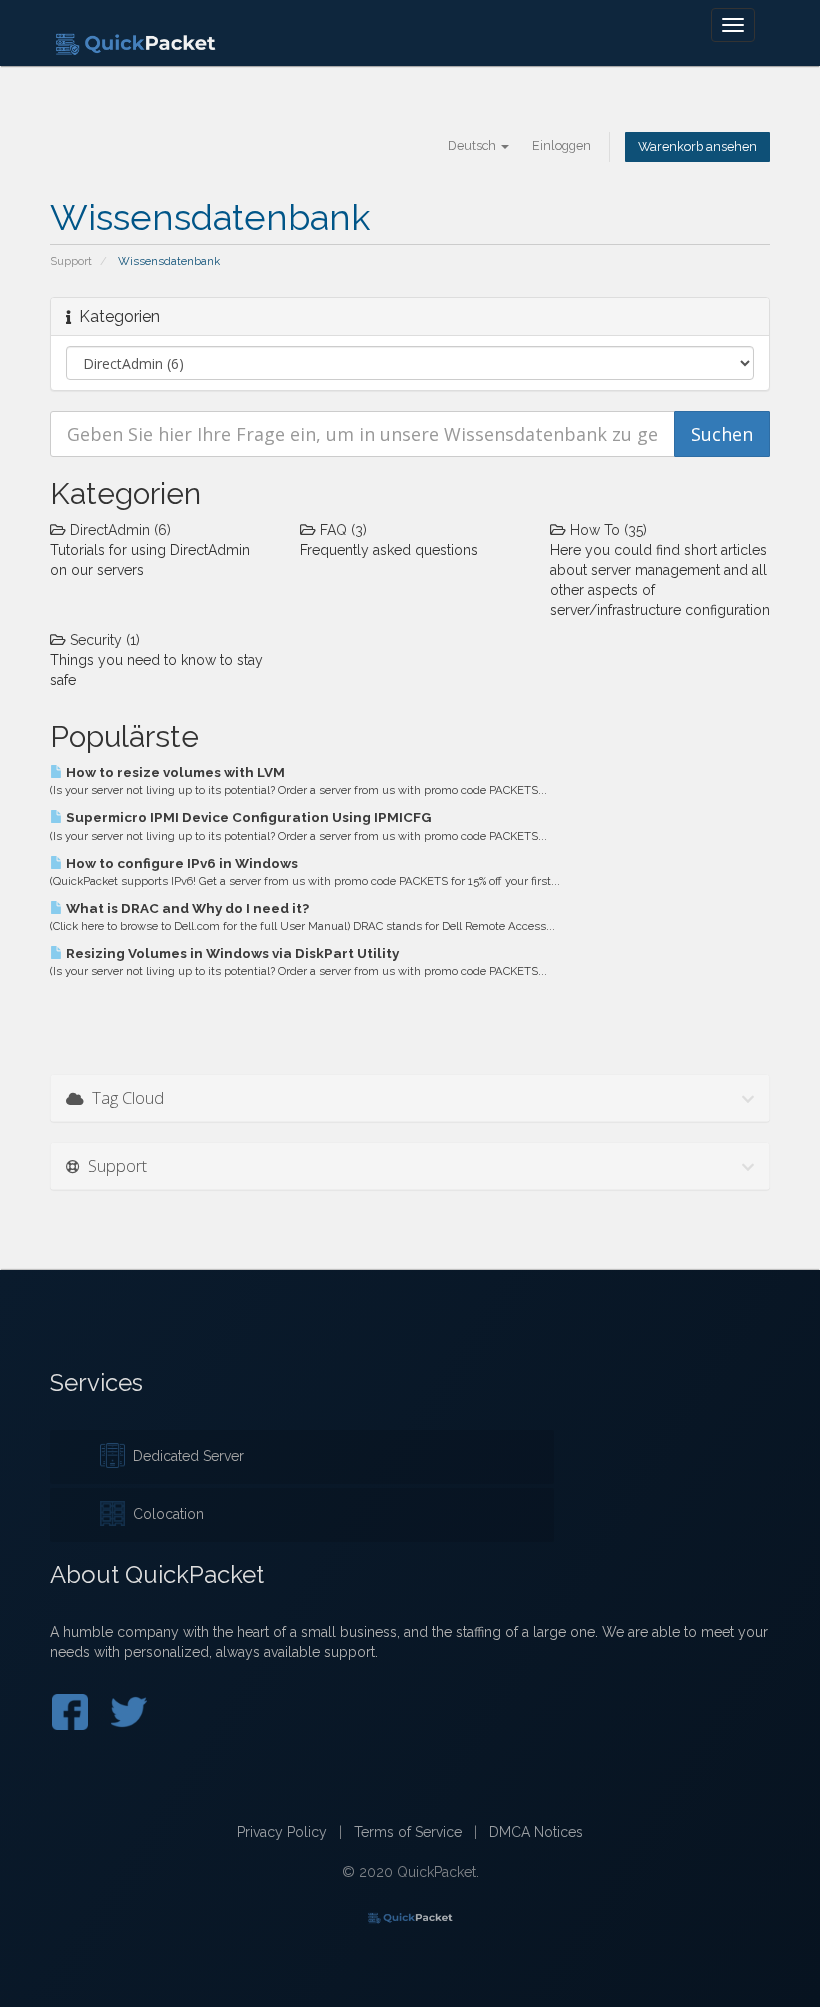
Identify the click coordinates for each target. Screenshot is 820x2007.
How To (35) (606, 530)
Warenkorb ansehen (697, 146)
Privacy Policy (282, 1832)
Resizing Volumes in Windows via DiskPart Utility (231, 953)
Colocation (164, 1514)
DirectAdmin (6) (118, 530)
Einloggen (561, 145)
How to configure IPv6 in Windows (180, 863)
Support (71, 261)
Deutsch (473, 145)
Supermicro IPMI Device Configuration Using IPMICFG (247, 817)
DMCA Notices (536, 1832)
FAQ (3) (341, 530)
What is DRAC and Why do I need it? (186, 908)
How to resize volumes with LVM (174, 772)
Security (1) (103, 640)
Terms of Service (408, 1832)
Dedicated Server (184, 1456)
